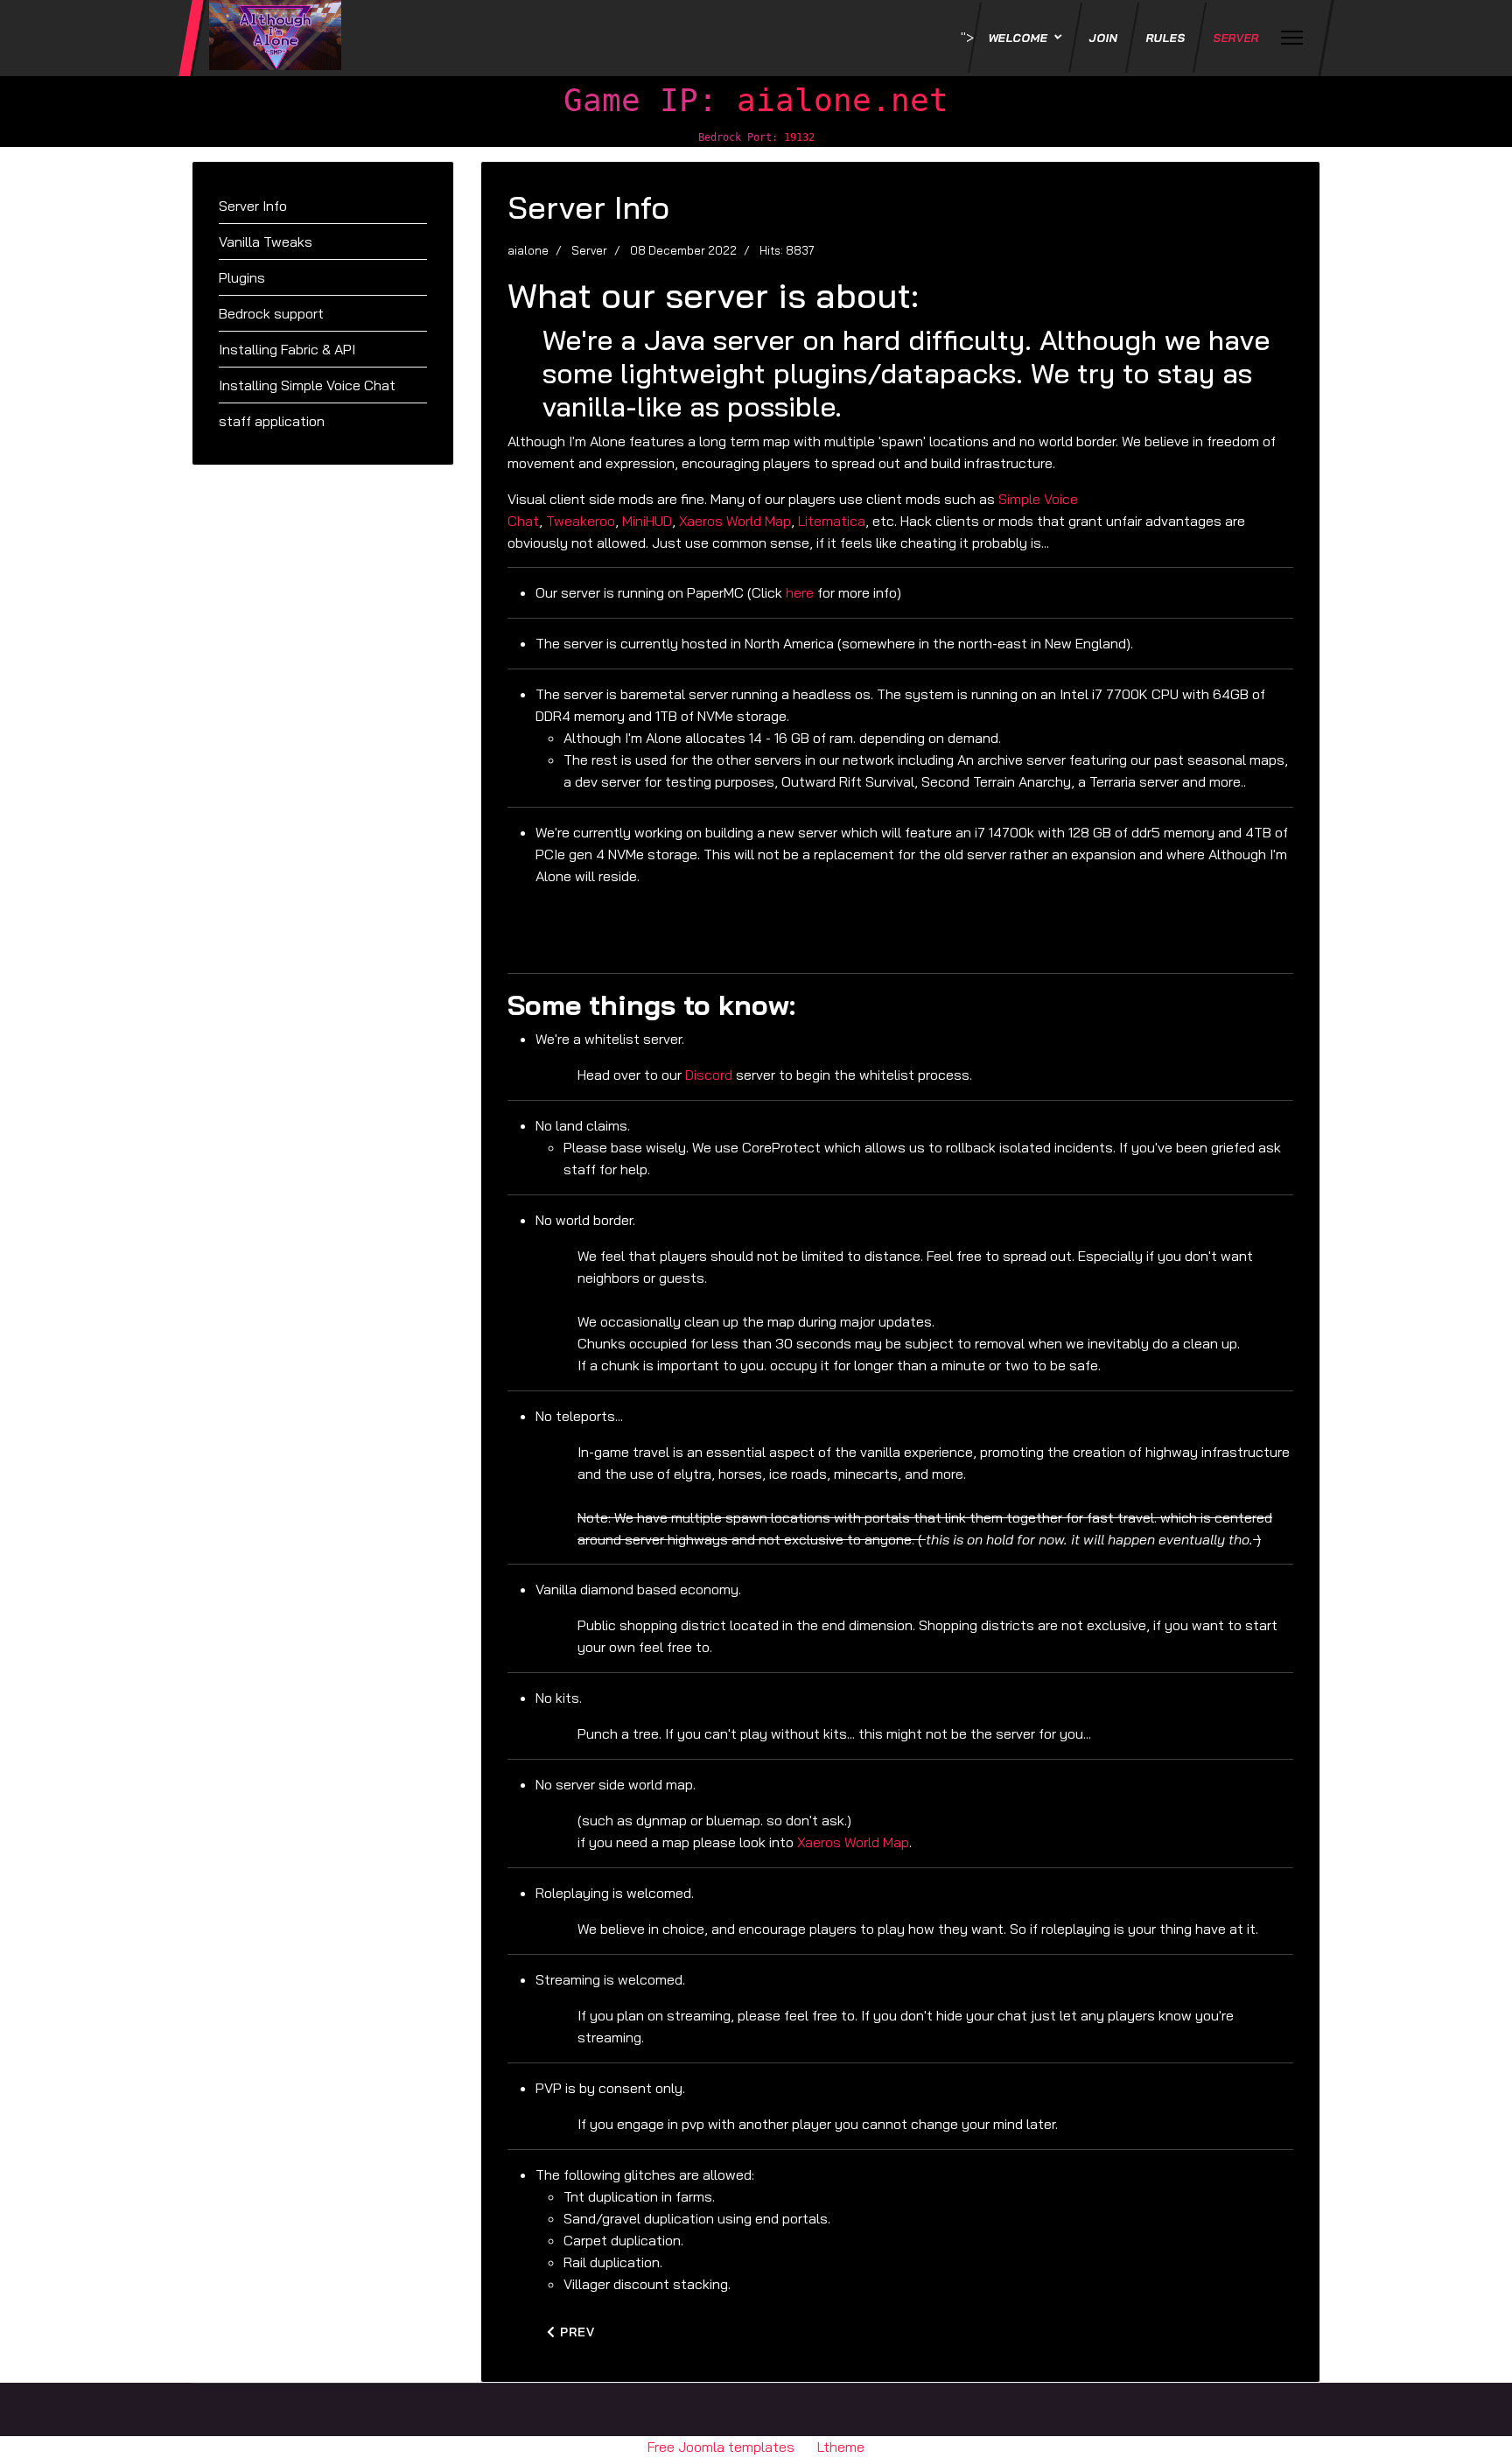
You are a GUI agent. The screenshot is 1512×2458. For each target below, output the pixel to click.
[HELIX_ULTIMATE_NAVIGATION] (1292, 38)
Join (1104, 38)
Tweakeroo (581, 521)
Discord (709, 1075)
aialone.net (843, 100)
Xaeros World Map (735, 521)
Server (1237, 38)
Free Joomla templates (721, 2447)
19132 (799, 137)
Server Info (253, 206)
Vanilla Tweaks (266, 242)
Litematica (832, 521)
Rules (1166, 38)
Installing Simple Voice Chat (307, 385)
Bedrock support (271, 313)
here (800, 592)
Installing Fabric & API (287, 349)
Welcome (1019, 38)
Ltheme (841, 2447)
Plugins (242, 277)
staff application (272, 421)
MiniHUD (647, 521)
